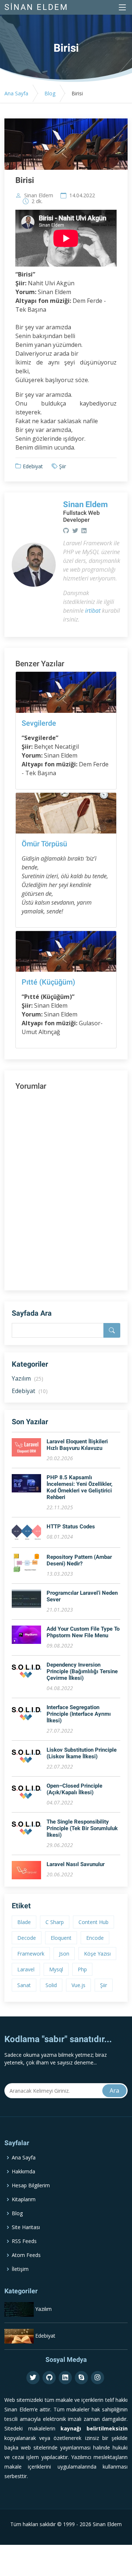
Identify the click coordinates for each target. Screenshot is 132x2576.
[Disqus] (66, 1186)
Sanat (24, 1985)
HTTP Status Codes (71, 1527)
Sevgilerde (39, 723)
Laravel (26, 1969)
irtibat (93, 611)
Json (64, 1954)
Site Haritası (26, 2227)
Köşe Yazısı (97, 1954)
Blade (24, 1922)
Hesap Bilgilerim (31, 2185)
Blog (50, 93)
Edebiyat (33, 466)
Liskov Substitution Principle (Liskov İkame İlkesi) (82, 1753)
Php (82, 1969)
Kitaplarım (24, 2199)
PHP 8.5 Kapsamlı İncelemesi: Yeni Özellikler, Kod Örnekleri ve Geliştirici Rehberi (80, 1487)
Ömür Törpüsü (44, 844)
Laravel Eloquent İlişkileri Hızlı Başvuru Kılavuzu (77, 1445)
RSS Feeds (24, 2241)
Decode (27, 1938)
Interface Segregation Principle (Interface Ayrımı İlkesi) (79, 1714)
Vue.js (78, 1985)
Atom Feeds (26, 2255)
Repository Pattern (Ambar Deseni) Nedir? (79, 1560)
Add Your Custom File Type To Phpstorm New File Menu (83, 1632)
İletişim (20, 2269)
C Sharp (55, 1922)
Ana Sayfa (16, 93)
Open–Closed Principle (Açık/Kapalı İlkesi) (74, 1789)
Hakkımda (23, 2172)
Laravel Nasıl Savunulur (76, 1864)
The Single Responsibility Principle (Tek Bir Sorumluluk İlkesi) (82, 1828)
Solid (51, 1985)
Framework (31, 1954)
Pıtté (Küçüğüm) (48, 982)
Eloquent (61, 1938)
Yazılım (27, 1378)
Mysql (56, 1969)
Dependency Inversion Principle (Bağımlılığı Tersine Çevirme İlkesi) (82, 1671)
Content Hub (93, 1922)
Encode (95, 1938)
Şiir (63, 466)
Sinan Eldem (39, 195)
